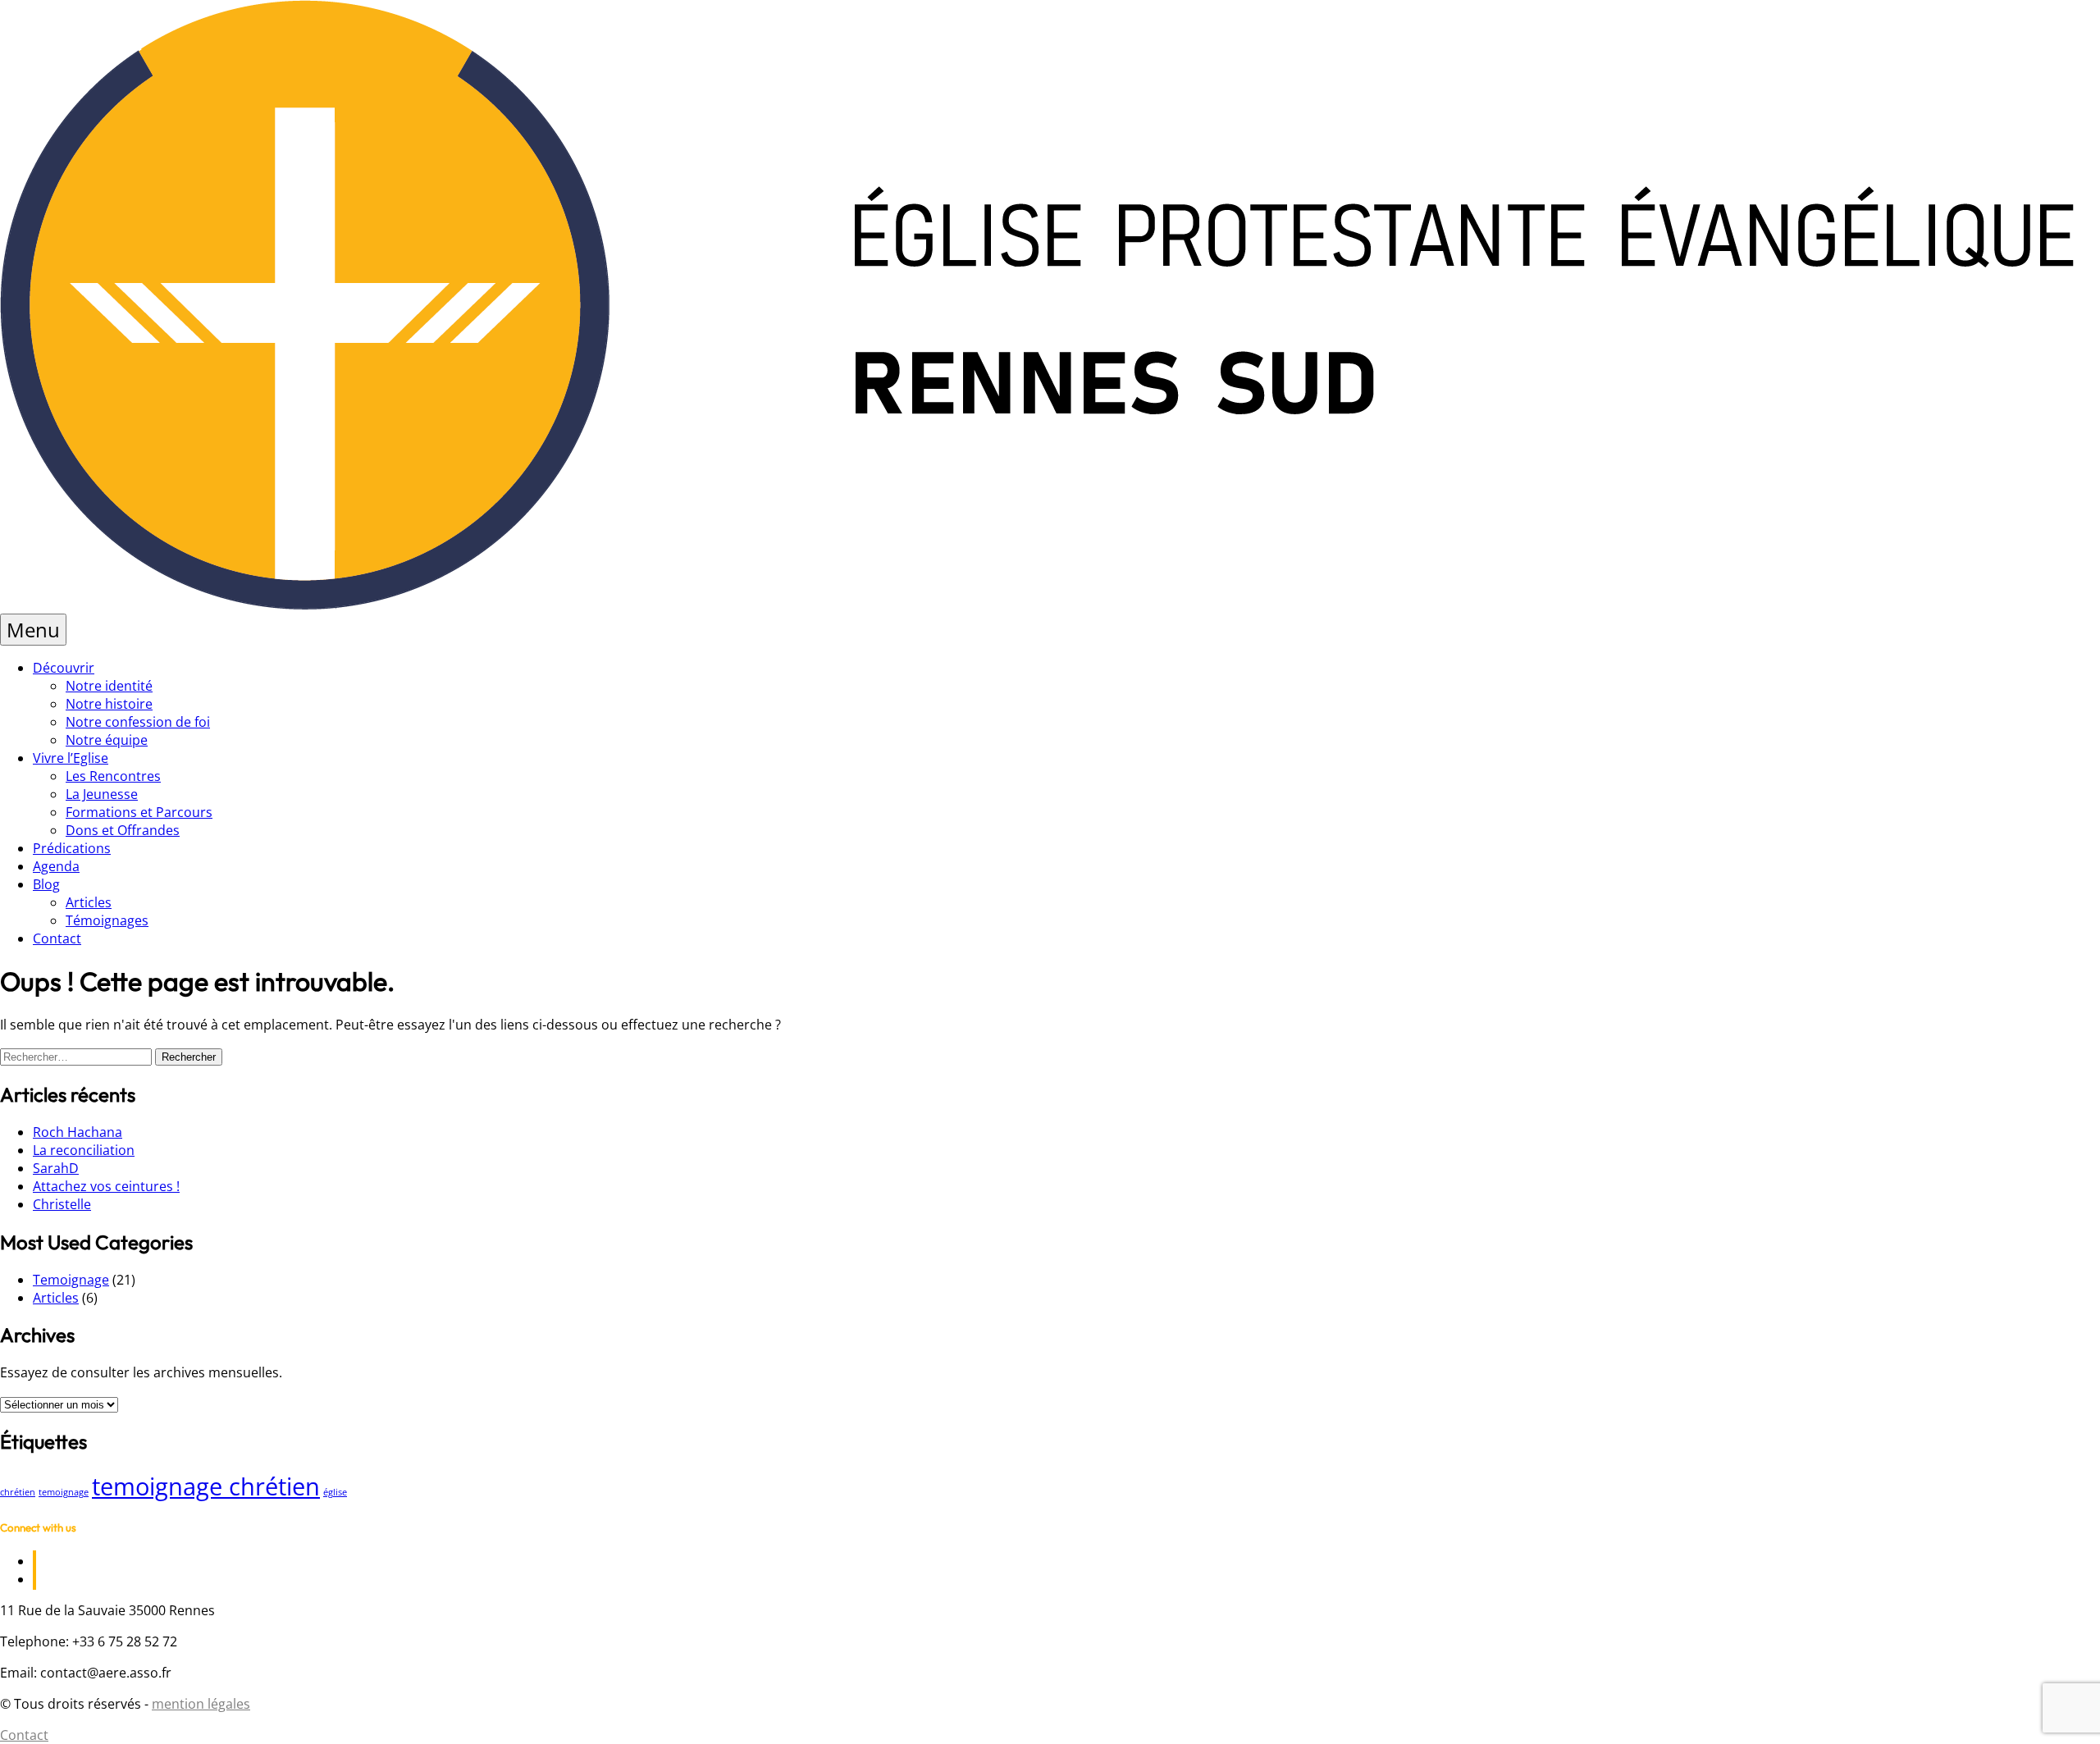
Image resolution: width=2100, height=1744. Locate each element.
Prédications (72, 848)
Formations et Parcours (139, 812)
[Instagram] (34, 1579)
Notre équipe (107, 740)
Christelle (62, 1204)
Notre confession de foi (138, 722)
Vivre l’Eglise (71, 758)
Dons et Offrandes (123, 830)
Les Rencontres (113, 776)
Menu (33, 630)
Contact (57, 938)
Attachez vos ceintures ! (106, 1186)
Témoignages (107, 920)
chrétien (18, 1492)
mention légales (201, 1704)
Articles (89, 902)
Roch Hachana (78, 1132)
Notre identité (109, 686)
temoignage (64, 1492)
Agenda (56, 866)
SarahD (56, 1168)
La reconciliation (84, 1150)
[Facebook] (34, 1561)
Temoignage (71, 1280)
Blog (46, 884)
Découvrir (64, 668)
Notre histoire (109, 704)
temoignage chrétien (206, 1486)
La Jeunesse (102, 794)
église (335, 1492)
